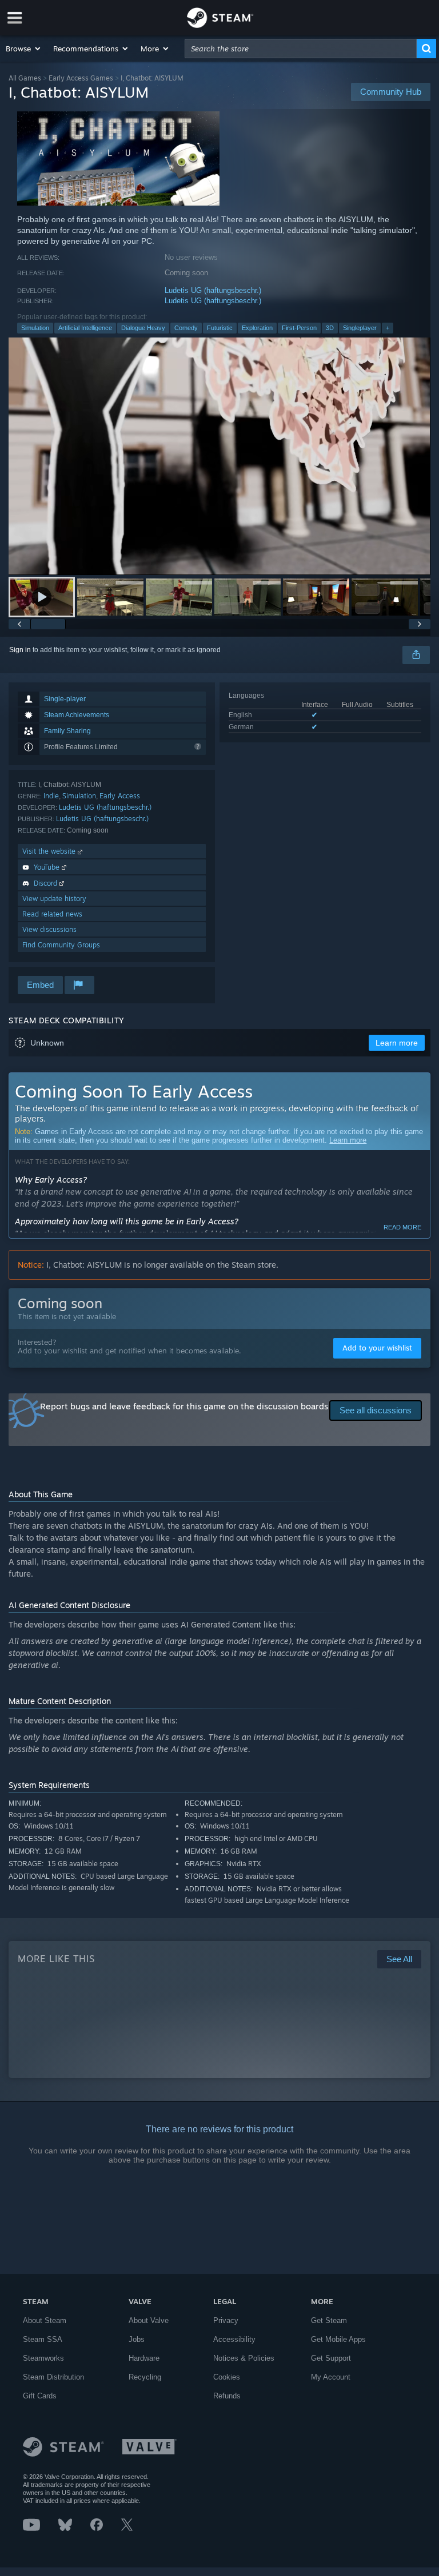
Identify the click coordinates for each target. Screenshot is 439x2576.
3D (330, 328)
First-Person (299, 328)
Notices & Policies (244, 2358)
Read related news (52, 914)
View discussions (49, 929)
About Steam (45, 2320)
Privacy (226, 2320)
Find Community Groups (61, 945)
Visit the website (50, 851)
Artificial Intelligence (85, 328)
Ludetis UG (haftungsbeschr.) (213, 290)
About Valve (149, 2320)
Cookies (227, 2377)
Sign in (20, 650)
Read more (402, 1227)
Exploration (257, 328)
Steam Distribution (53, 2377)
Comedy (186, 328)
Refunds (227, 2396)
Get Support (331, 2358)
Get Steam (329, 2320)
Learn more (348, 1140)
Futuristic (220, 328)
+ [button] (388, 328)
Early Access (120, 796)
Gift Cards (40, 2396)
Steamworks (43, 2358)
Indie (51, 796)
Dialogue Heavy (143, 328)
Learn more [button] (397, 1043)
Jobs (137, 2339)
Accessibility (234, 2339)
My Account (331, 2377)
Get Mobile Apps (338, 2339)
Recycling (145, 2377)
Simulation (35, 328)
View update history (54, 899)
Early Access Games (81, 78)
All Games (25, 78)
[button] (24, 49)
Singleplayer (360, 328)
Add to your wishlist (377, 1348)
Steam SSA (43, 2339)
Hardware (144, 2358)
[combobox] (301, 49)
